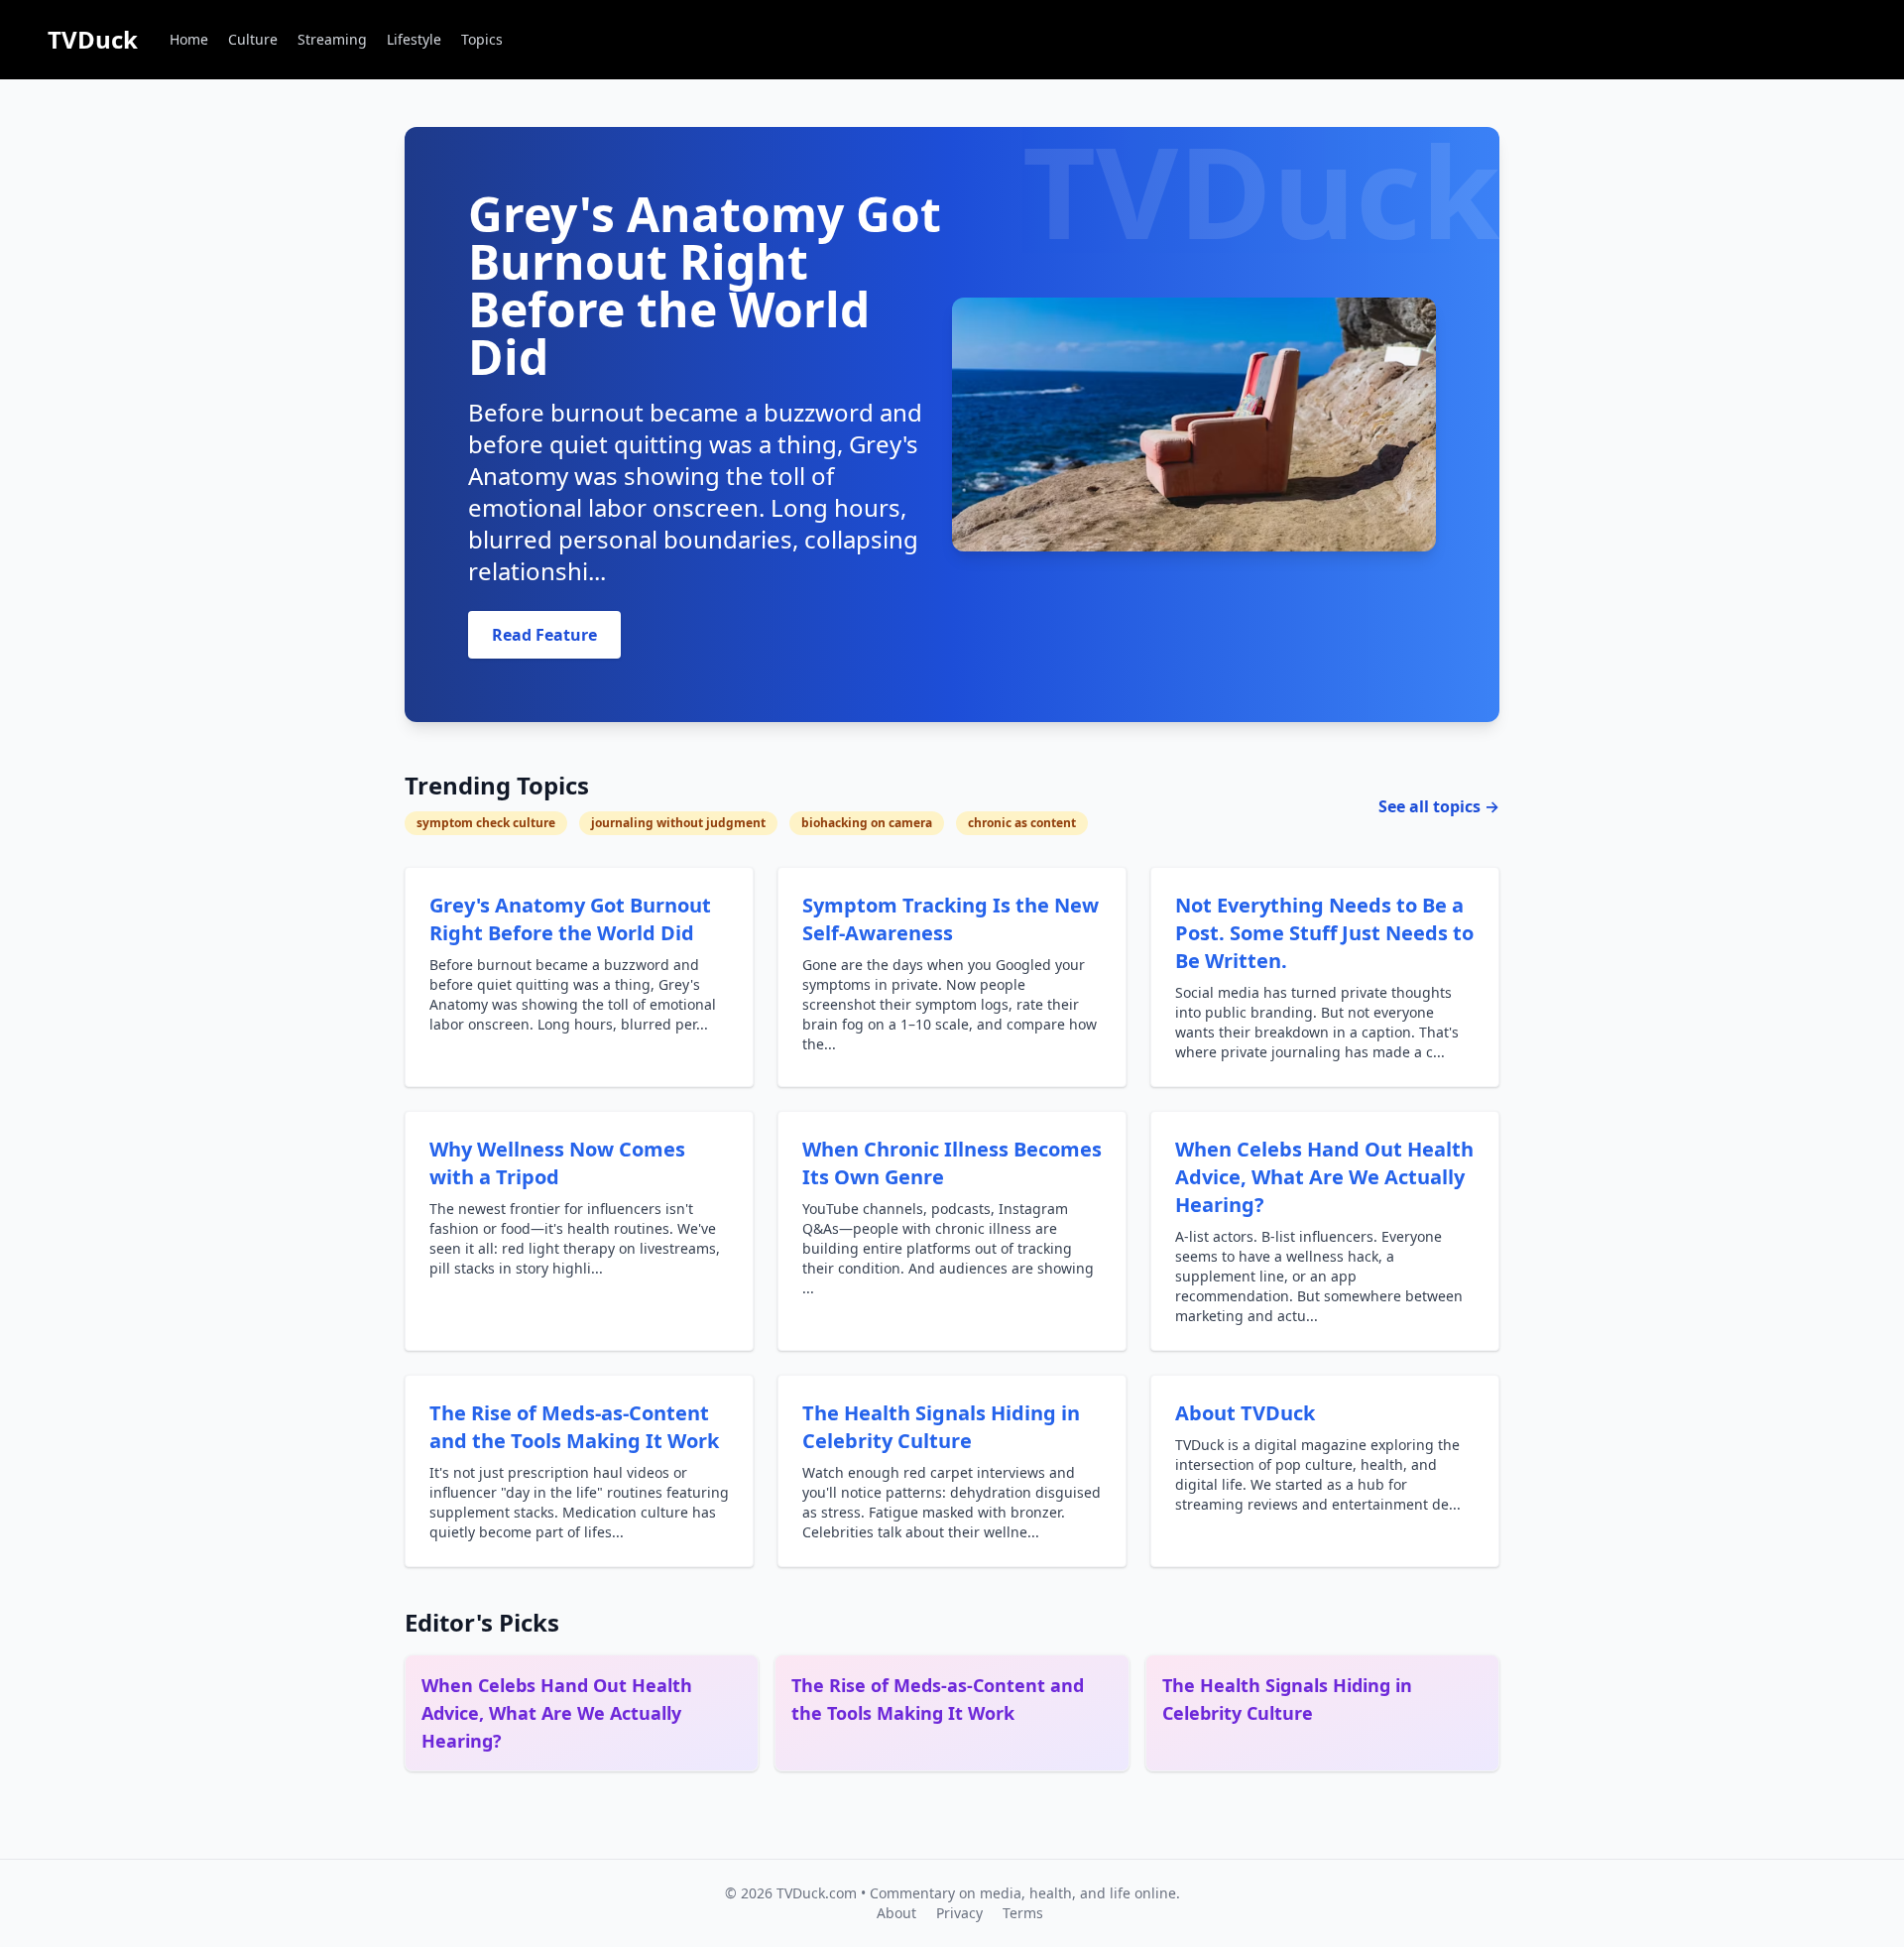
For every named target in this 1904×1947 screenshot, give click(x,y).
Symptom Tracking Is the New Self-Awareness (951, 919)
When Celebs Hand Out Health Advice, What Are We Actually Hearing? (1324, 1177)
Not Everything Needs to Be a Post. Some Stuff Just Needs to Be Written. (1324, 933)
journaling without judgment (678, 823)
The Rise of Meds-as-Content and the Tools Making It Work (574, 1427)
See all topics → (1439, 806)
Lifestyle (414, 39)
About (896, 1913)
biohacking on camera (867, 823)
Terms (1023, 1913)
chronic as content (1022, 823)
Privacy (959, 1913)
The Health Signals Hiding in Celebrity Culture (941, 1427)
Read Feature (544, 635)
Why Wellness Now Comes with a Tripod (557, 1163)
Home (189, 39)
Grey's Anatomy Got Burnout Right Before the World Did (570, 919)
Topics (482, 39)
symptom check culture (486, 823)
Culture (253, 39)
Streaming (332, 39)
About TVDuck (1245, 1413)
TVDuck (93, 39)
